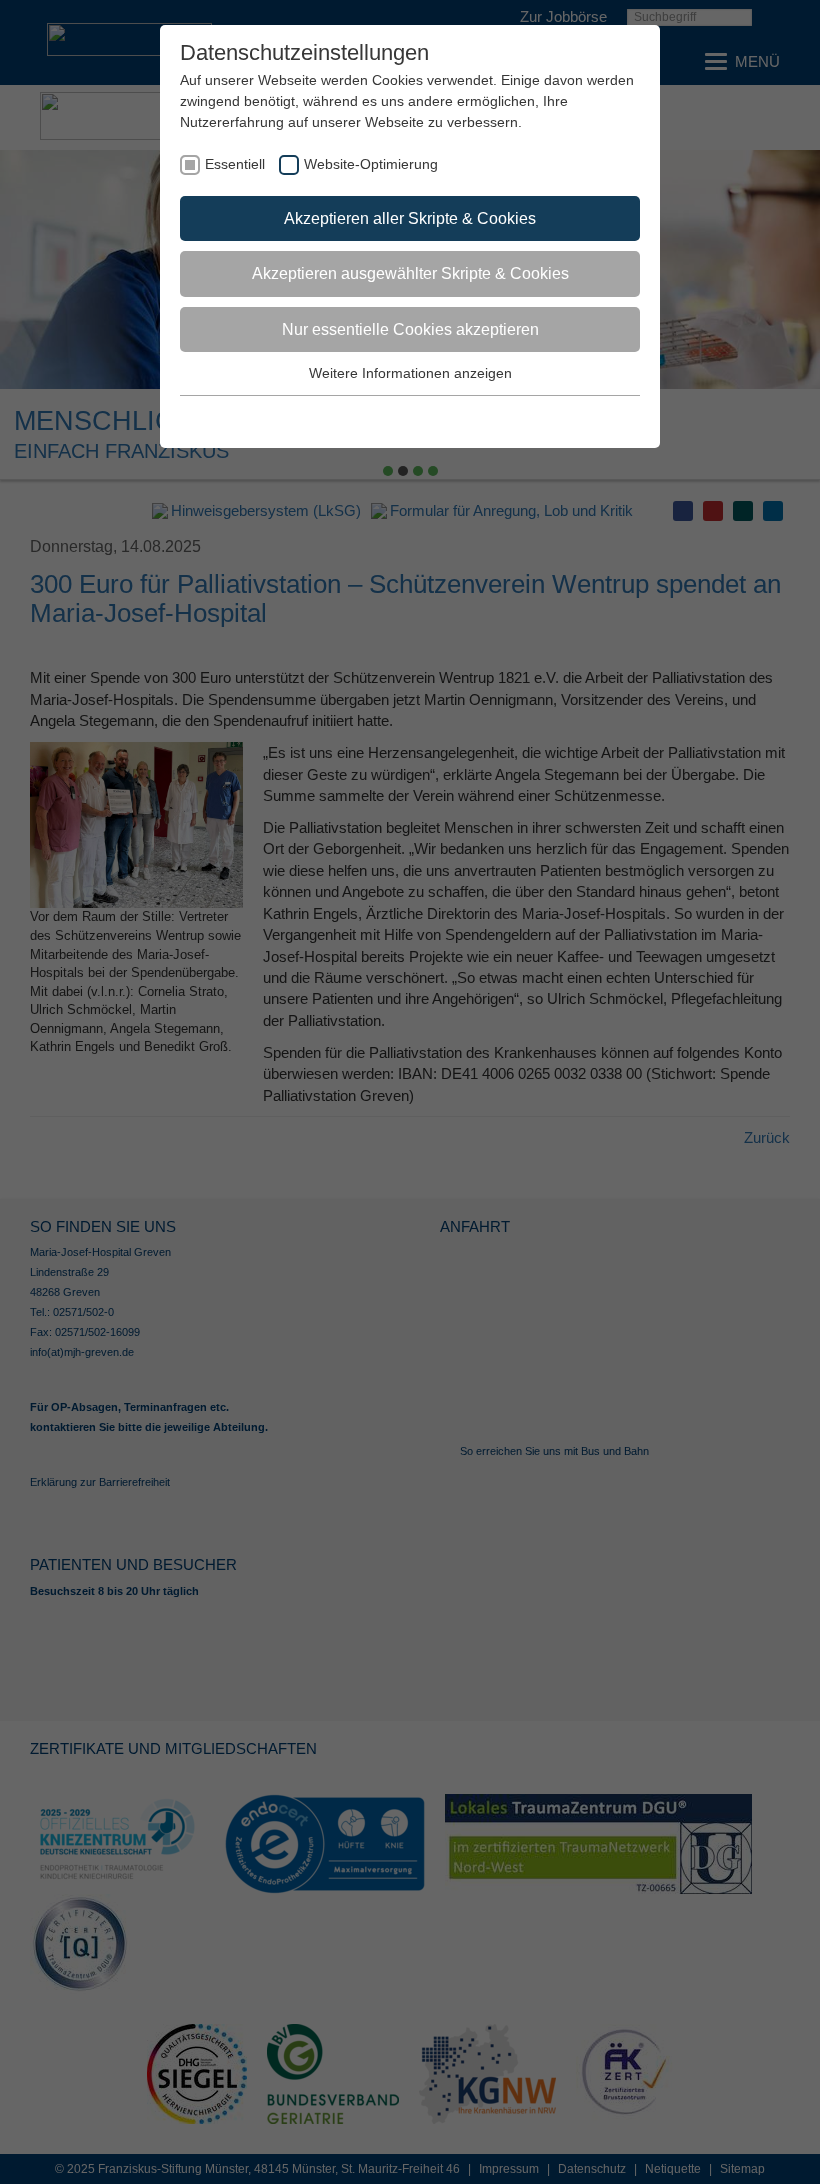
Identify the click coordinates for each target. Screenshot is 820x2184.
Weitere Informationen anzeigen (410, 373)
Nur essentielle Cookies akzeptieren (410, 329)
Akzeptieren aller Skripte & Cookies (410, 218)
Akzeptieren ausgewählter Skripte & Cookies (410, 273)
